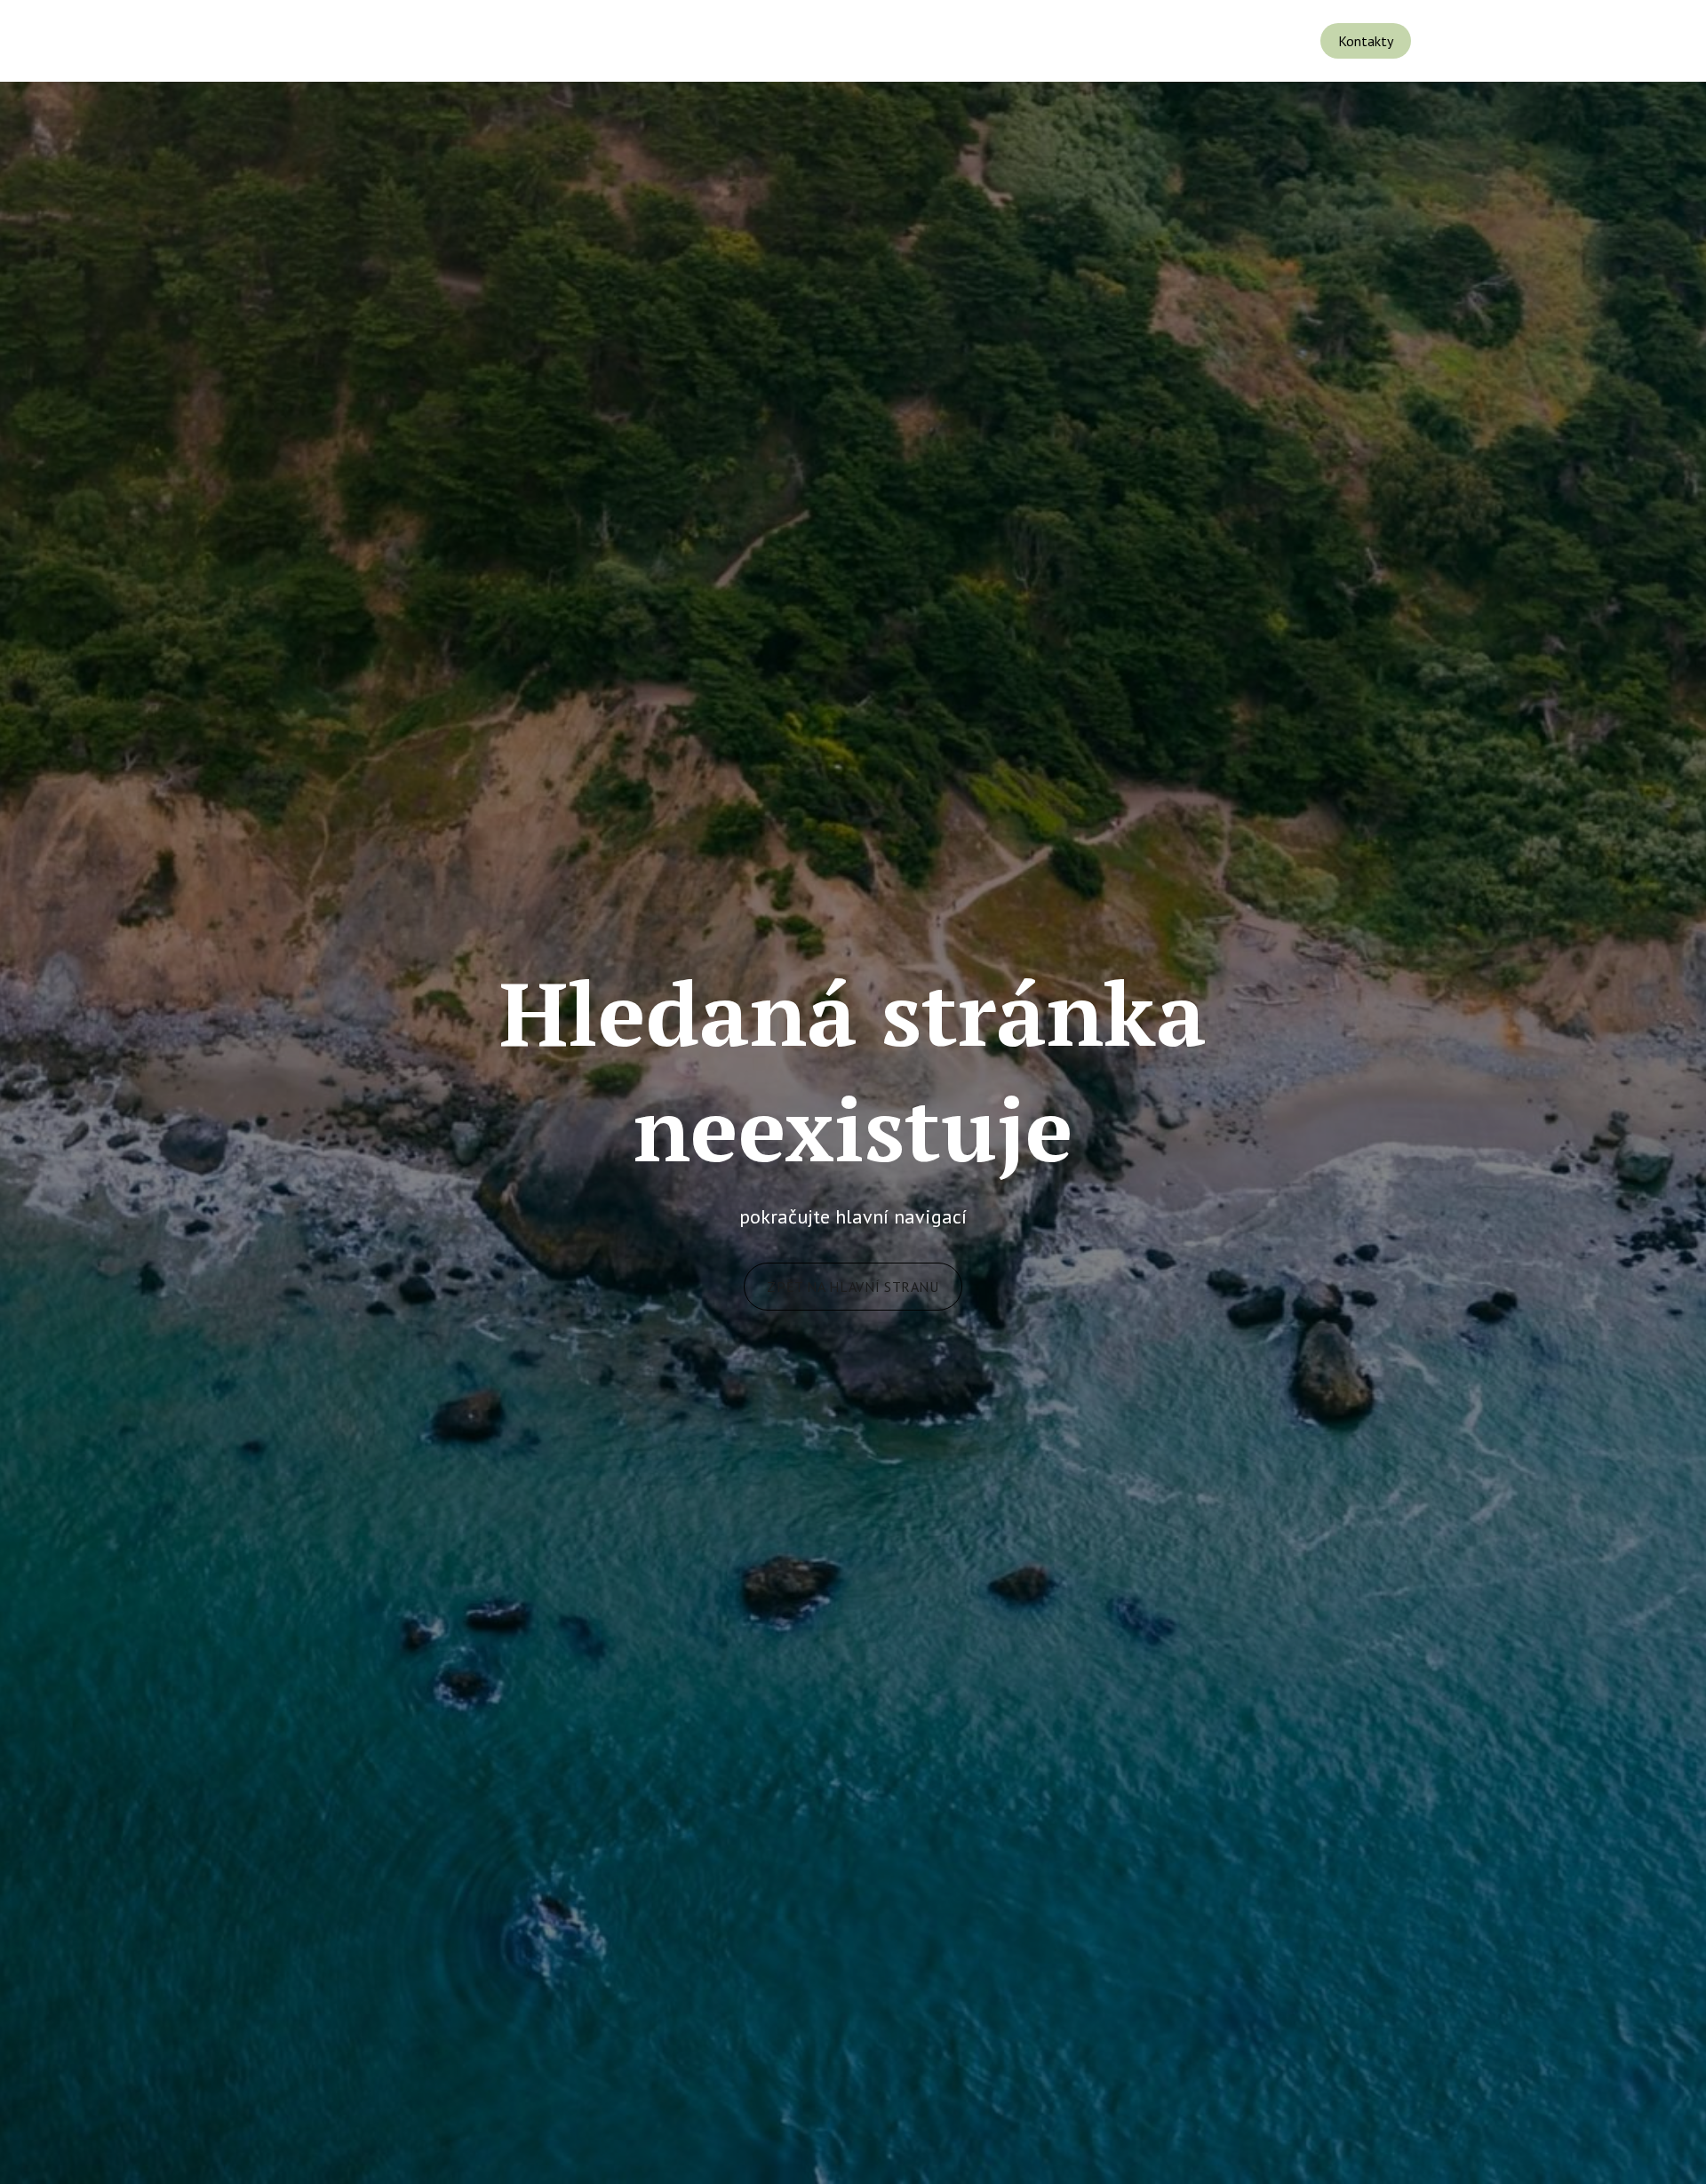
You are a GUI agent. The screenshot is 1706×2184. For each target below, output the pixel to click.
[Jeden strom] (129, 41)
